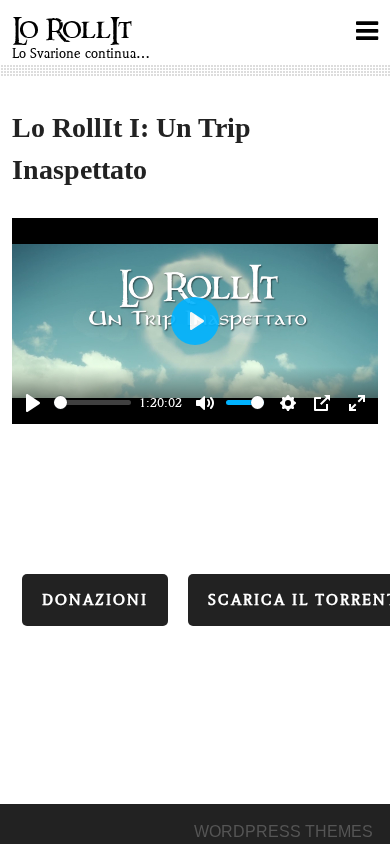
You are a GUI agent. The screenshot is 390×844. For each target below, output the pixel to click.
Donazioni (95, 600)
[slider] (92, 402)
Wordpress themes (283, 831)
